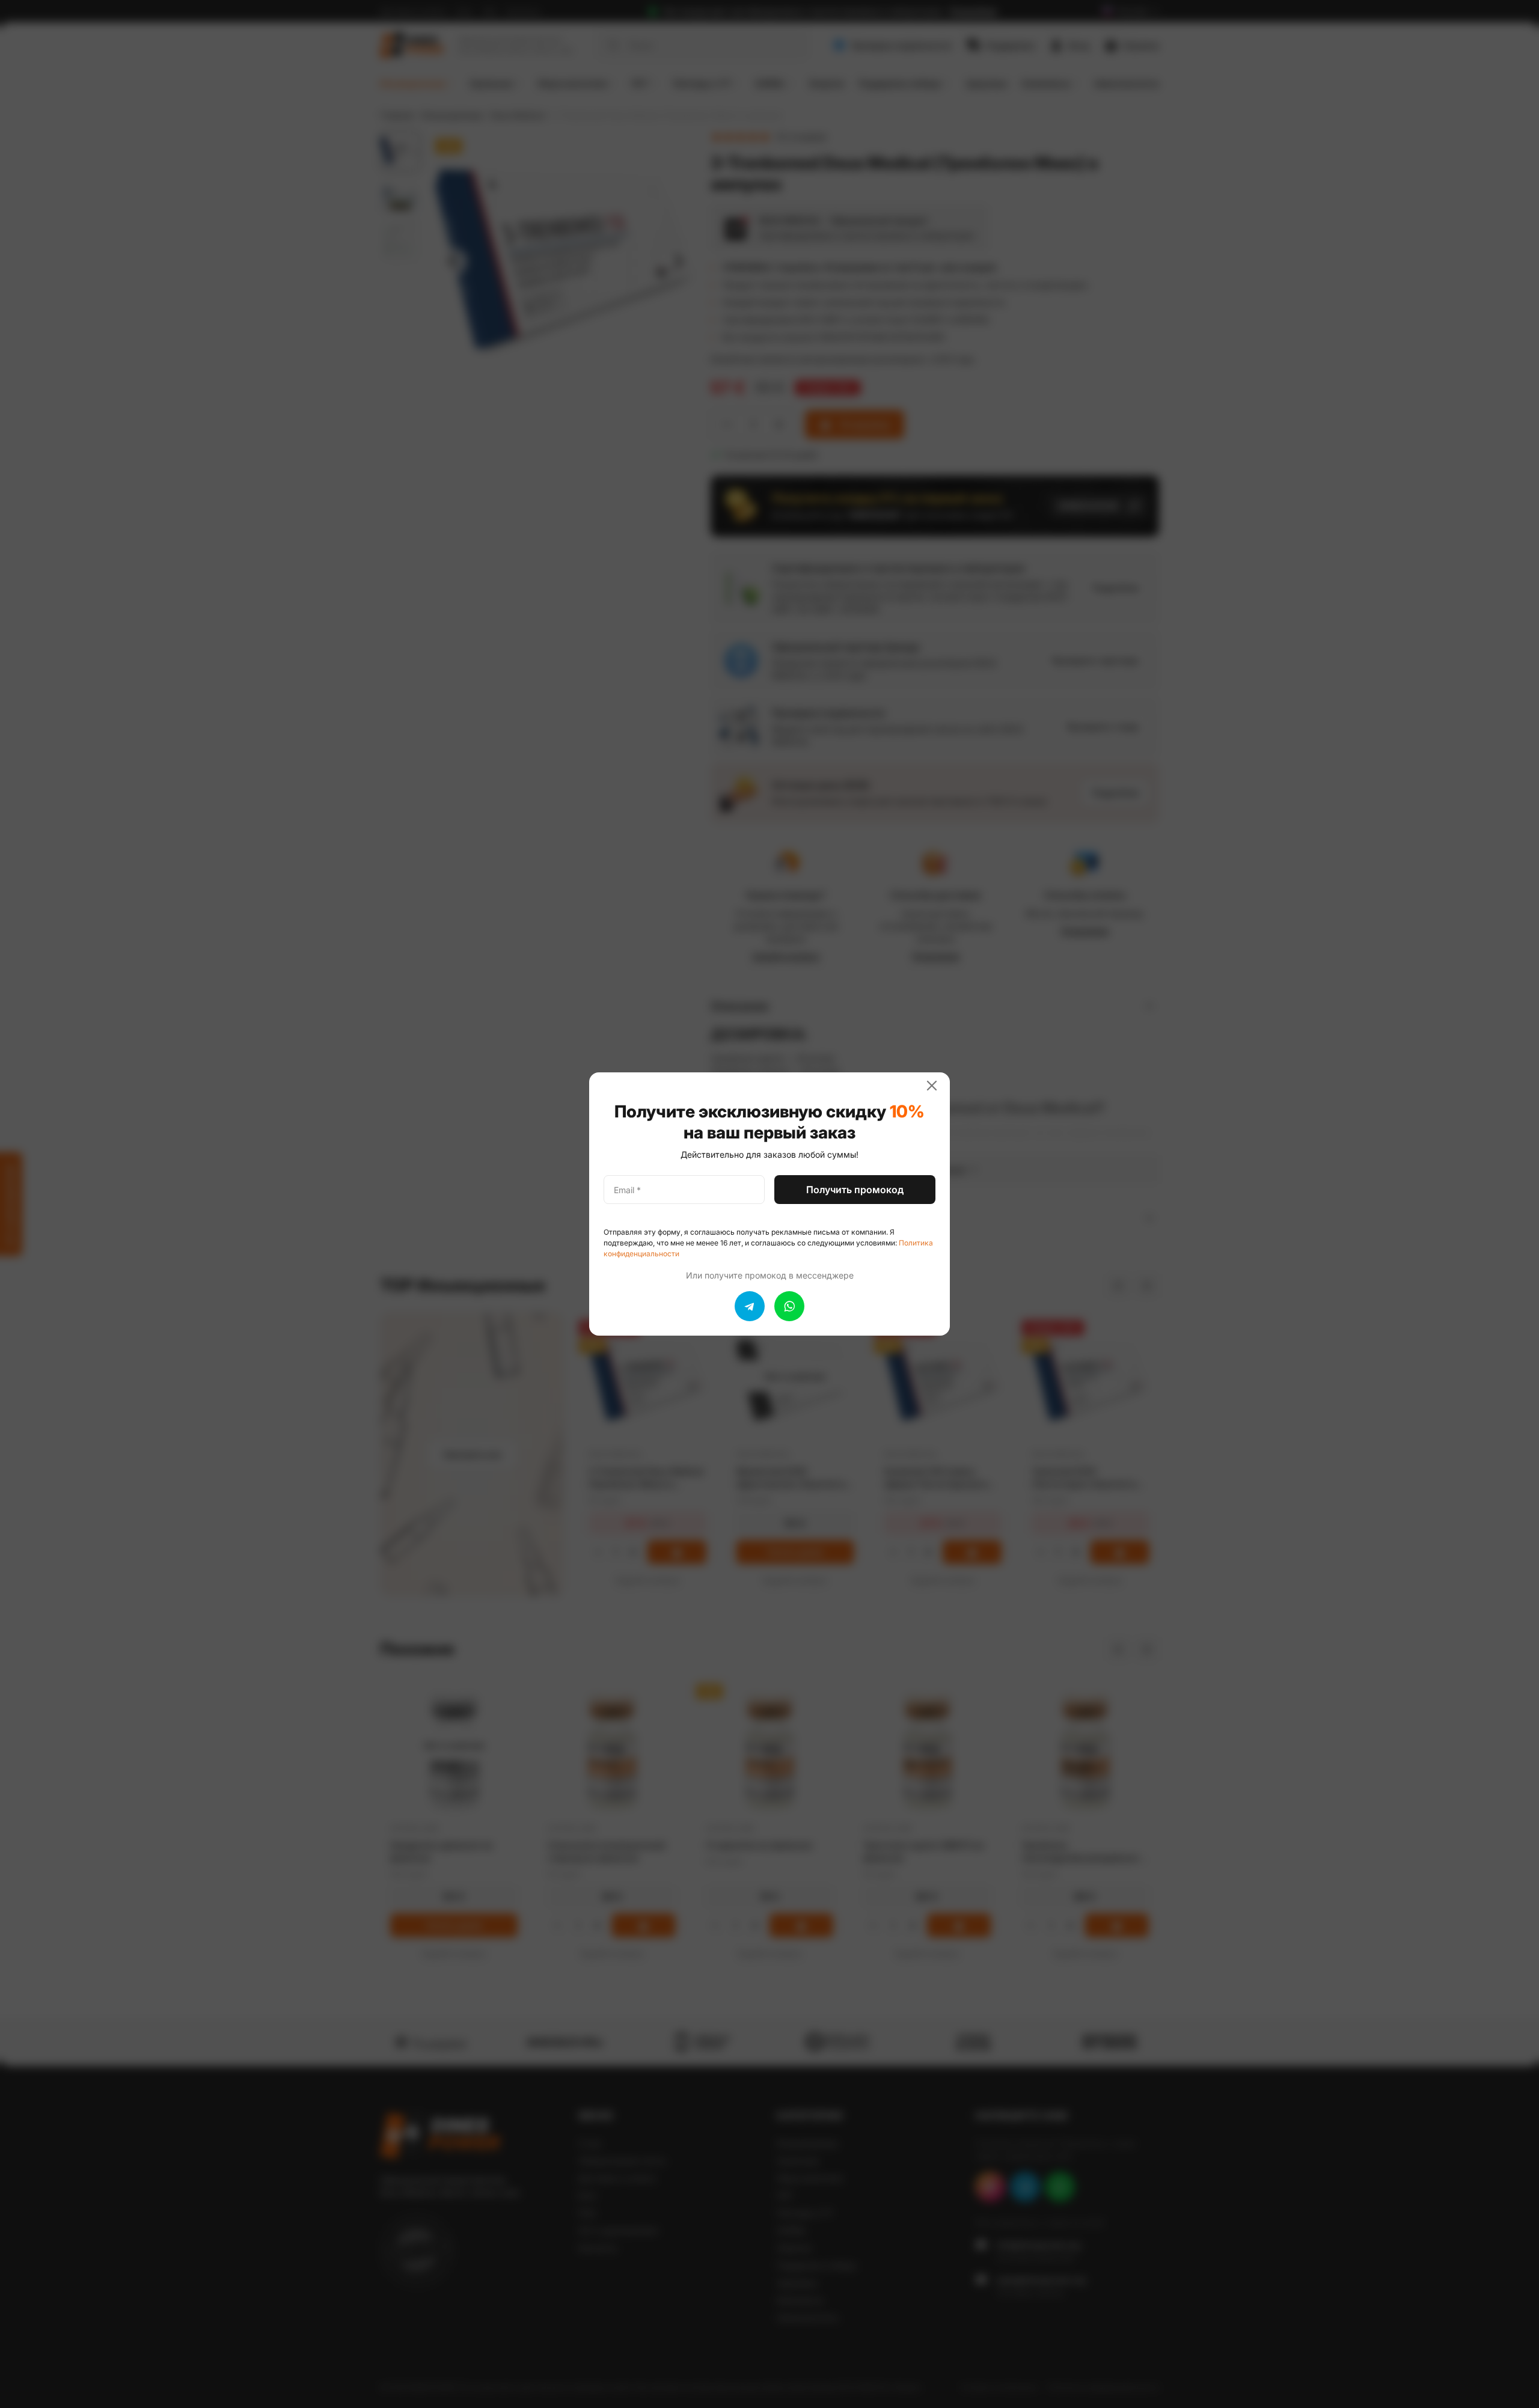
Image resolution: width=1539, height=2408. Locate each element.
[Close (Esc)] (937, 1086)
